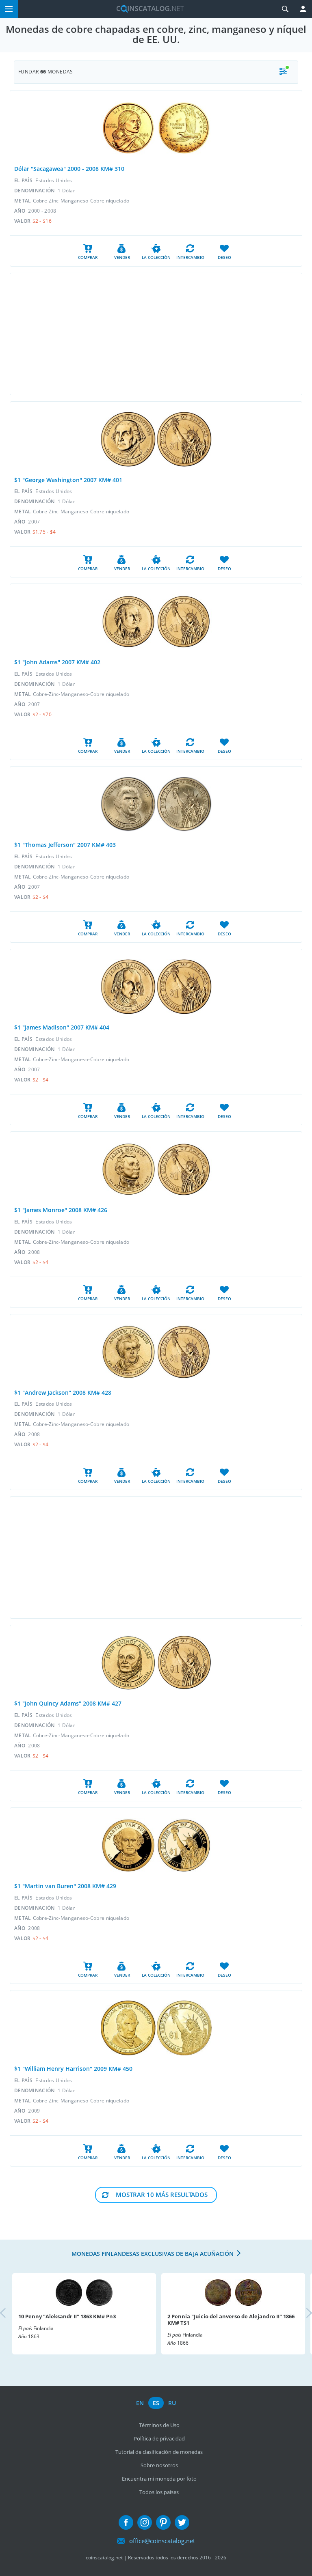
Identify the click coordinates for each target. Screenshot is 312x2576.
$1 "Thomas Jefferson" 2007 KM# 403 (65, 845)
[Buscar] (285, 9)
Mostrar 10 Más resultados (162, 2195)
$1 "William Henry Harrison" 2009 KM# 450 (73, 2069)
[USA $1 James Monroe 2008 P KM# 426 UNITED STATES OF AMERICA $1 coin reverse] (184, 1169)
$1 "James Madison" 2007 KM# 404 (62, 1027)
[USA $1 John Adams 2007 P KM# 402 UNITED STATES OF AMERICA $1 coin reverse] (184, 621)
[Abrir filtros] (283, 72)
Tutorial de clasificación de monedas (159, 2452)
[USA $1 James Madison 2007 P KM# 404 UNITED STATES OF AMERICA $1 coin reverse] (184, 987)
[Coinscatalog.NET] (147, 9)
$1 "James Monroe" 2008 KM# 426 (61, 1210)
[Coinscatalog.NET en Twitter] (182, 2522)
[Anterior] (10, 2314)
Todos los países (159, 2492)
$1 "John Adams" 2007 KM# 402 (57, 662)
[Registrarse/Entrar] (303, 9)
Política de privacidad (159, 2438)
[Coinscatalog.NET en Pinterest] (163, 2522)
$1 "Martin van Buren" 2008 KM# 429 (65, 1886)
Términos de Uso (159, 2425)
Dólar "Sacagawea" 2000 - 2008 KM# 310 (69, 169)
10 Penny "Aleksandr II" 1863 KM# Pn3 (67, 2316)
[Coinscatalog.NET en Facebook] (126, 2522)
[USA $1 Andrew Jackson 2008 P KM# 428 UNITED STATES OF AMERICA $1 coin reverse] (184, 1352)
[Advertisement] (156, 334)
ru (172, 2403)
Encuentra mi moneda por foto (159, 2479)
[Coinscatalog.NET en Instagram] (145, 2522)
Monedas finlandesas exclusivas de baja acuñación (153, 2254)
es (156, 2403)
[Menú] (9, 9)
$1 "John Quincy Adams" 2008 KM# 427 (68, 1703)
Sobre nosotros (159, 2465)
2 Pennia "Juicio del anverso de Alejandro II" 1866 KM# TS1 (231, 2320)
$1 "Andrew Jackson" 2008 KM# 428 (63, 1392)
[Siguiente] (302, 2314)
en (140, 2403)
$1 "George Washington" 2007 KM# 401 (68, 480)
